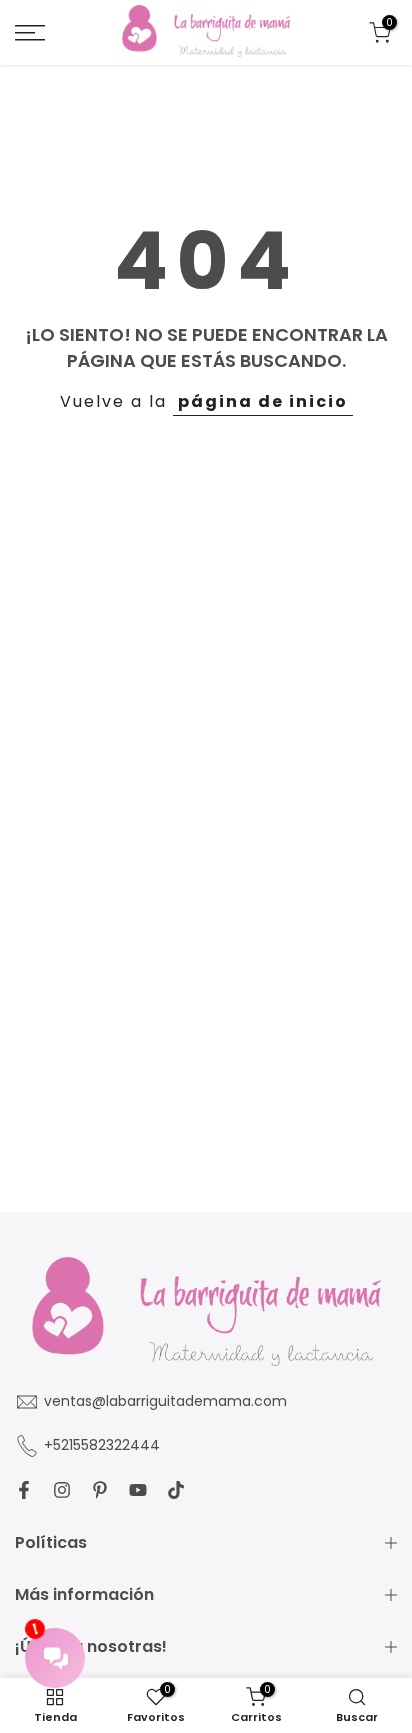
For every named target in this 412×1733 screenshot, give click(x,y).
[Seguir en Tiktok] (176, 1490)
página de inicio (263, 401)
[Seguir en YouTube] (138, 1490)
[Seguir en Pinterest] (100, 1490)
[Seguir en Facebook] (24, 1490)
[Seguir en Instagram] (62, 1490)
